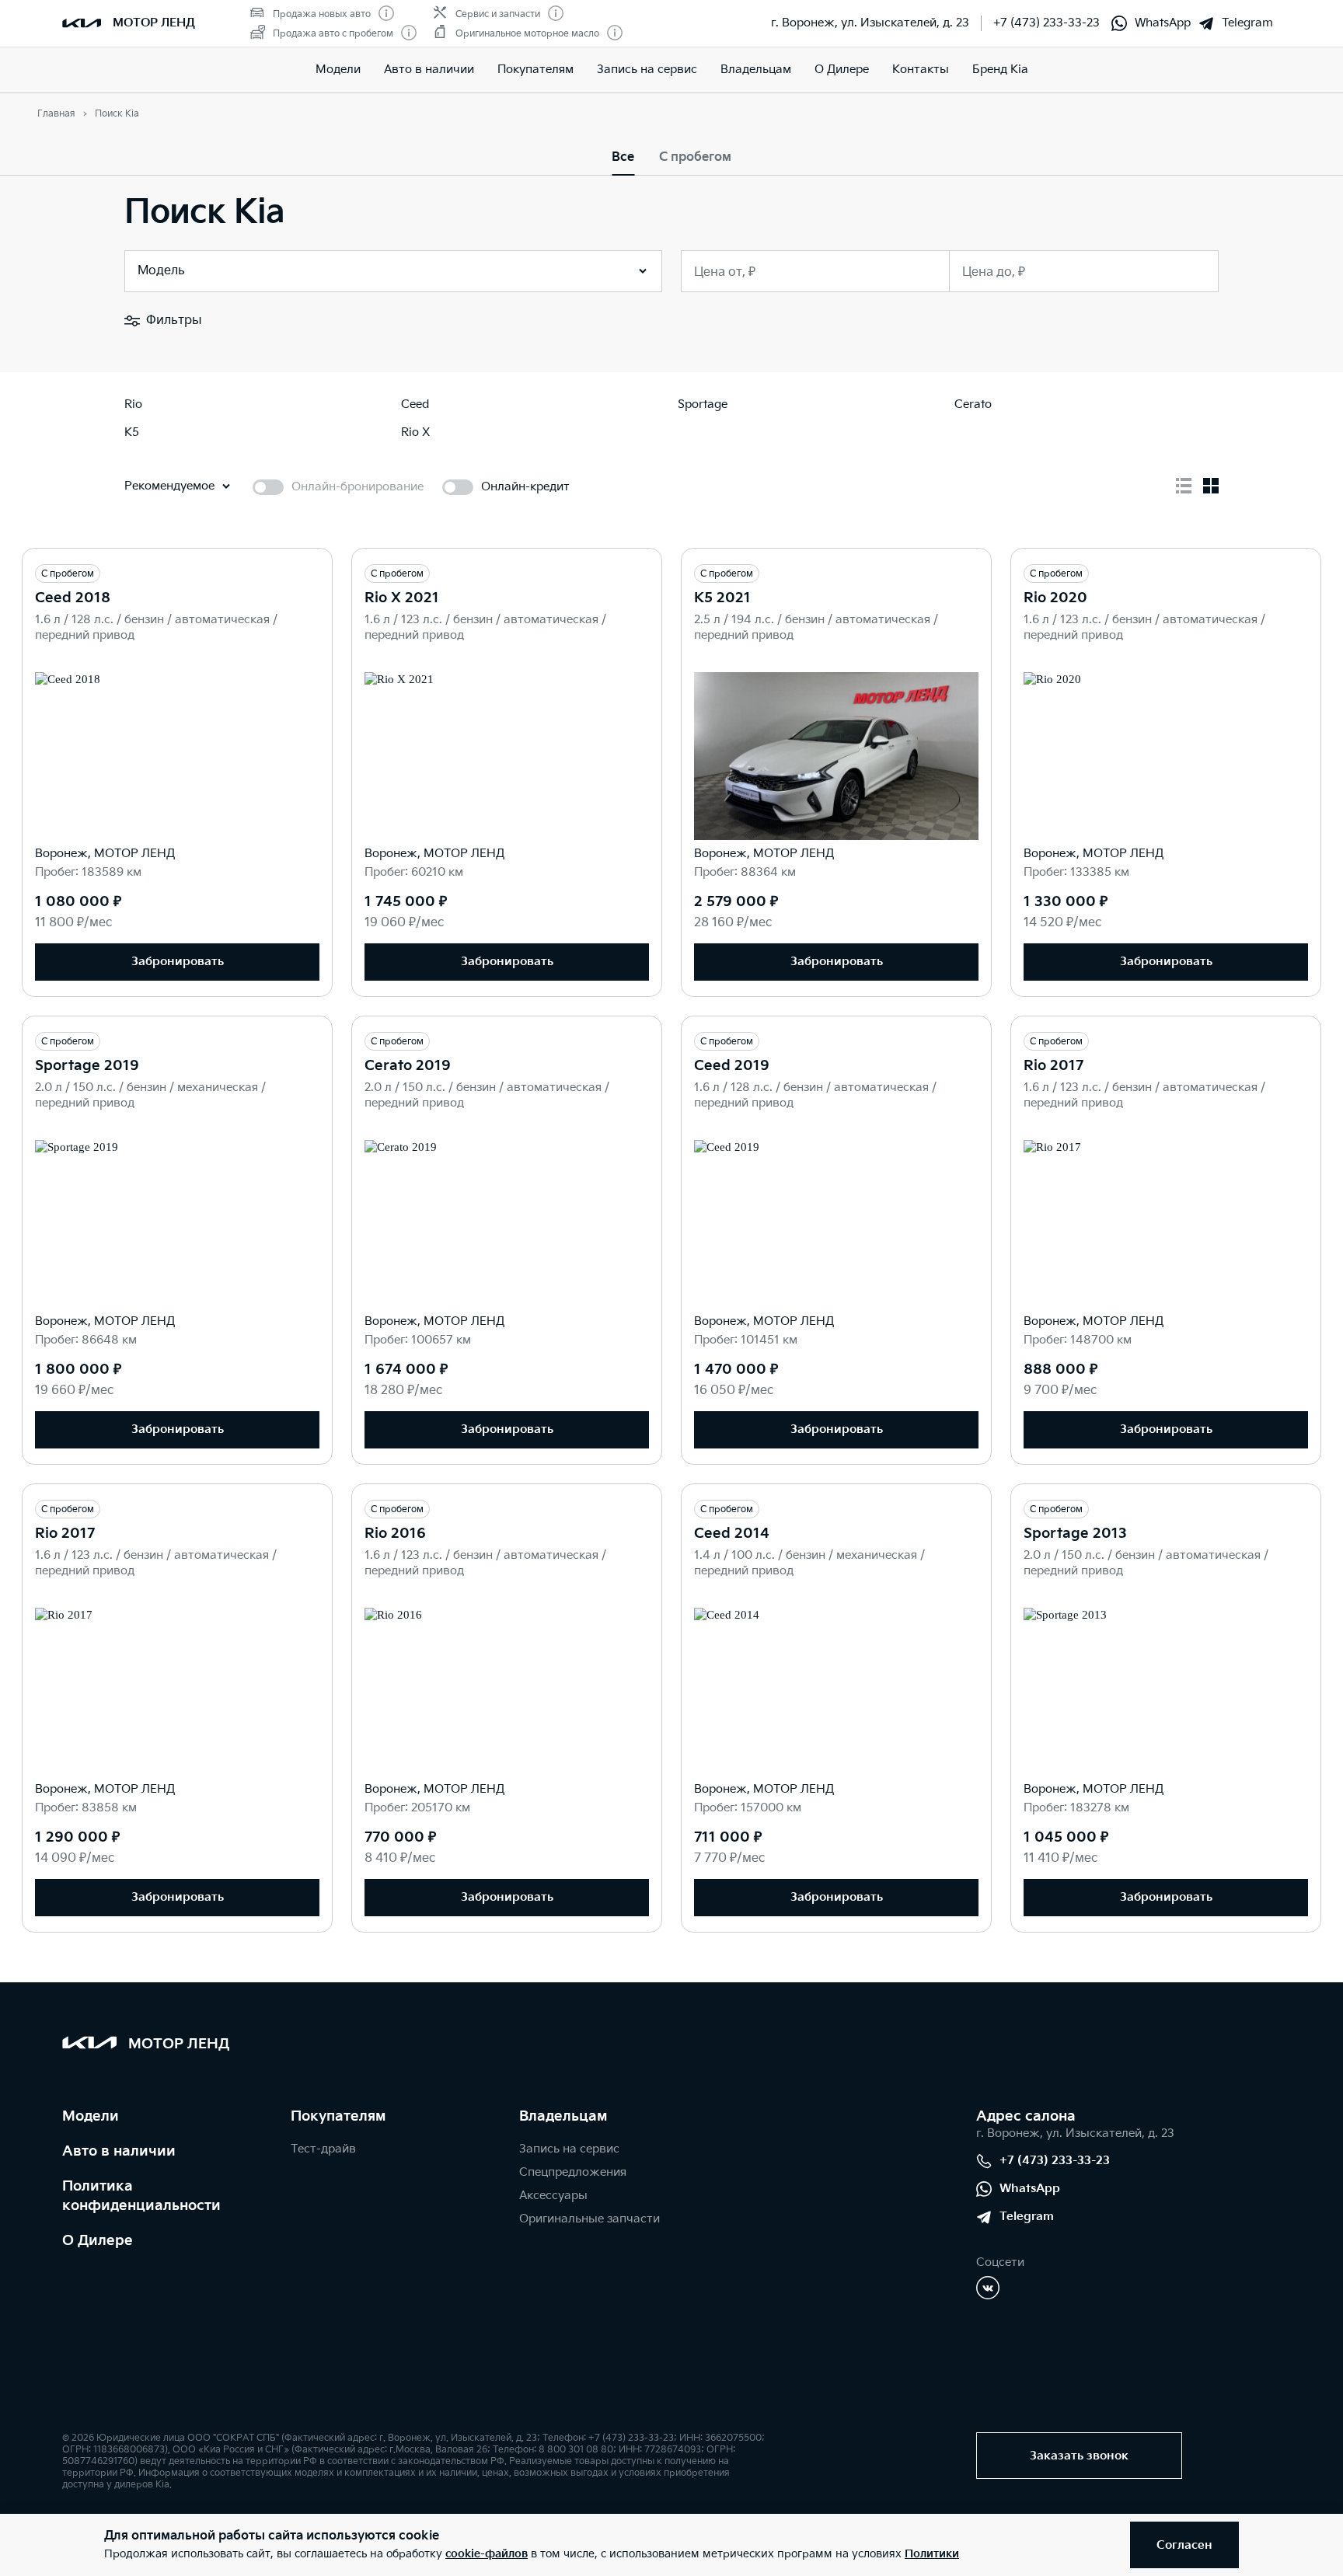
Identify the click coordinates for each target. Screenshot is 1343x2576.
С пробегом (695, 157)
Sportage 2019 (87, 1066)
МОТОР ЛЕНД (154, 23)
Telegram (1247, 23)
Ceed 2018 (73, 598)
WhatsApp (1163, 23)
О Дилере (842, 70)
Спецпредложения (573, 2172)
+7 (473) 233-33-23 (1046, 23)
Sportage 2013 (1075, 1534)
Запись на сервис (647, 70)
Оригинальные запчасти (590, 2219)
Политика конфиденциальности (141, 2196)
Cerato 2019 (408, 1066)
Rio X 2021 (402, 598)
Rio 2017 (1053, 1066)
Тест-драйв (323, 2149)
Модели (338, 70)
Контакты (921, 70)
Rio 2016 (395, 1534)
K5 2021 (722, 598)
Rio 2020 (1055, 598)
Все (623, 157)
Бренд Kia (1000, 70)
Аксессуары (553, 2196)
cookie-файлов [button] (487, 2554)
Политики (932, 2554)
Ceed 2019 (732, 1066)
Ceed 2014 (732, 1534)
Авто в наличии (429, 70)
